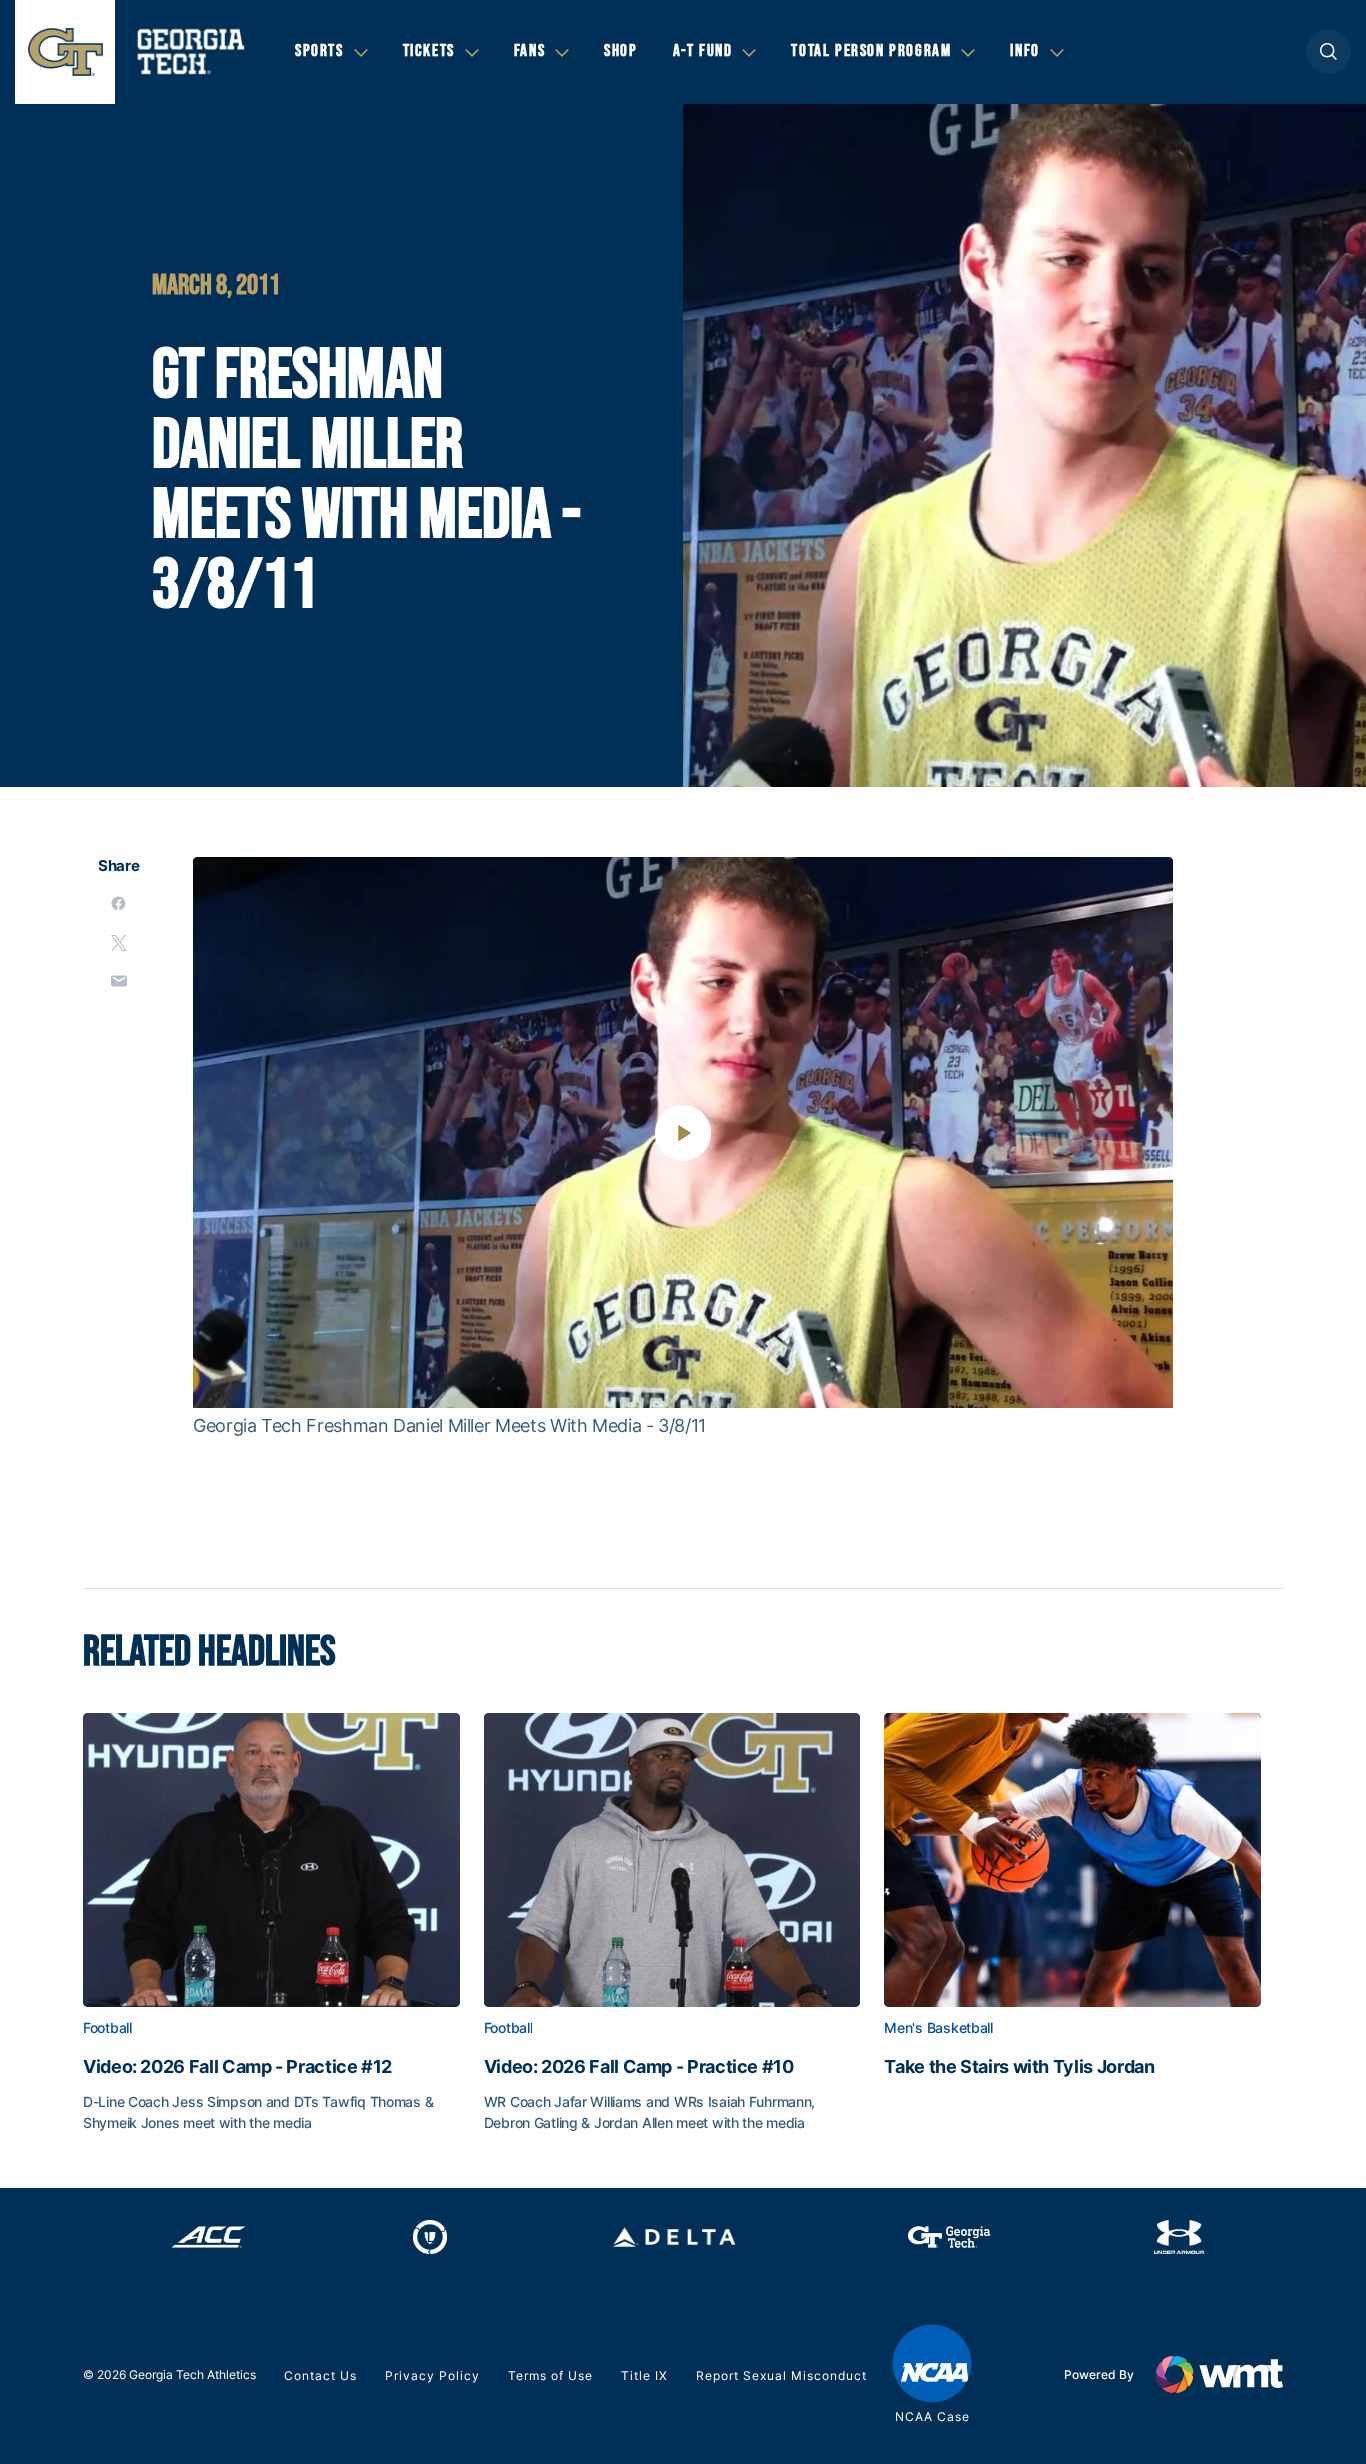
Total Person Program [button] (871, 51)
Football (107, 2028)
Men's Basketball (938, 2028)
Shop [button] (620, 51)
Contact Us (320, 2375)
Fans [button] (529, 51)
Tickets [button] (429, 51)
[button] (1328, 51)
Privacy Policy (432, 2375)
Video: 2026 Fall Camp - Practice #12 (237, 2067)
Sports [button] (319, 51)
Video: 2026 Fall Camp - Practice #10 (639, 2067)
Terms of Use (550, 2375)
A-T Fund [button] (703, 51)
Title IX (644, 2375)
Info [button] (1024, 51)
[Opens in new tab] (208, 2237)
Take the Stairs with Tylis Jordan (1019, 2067)
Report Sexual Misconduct (781, 2375)
